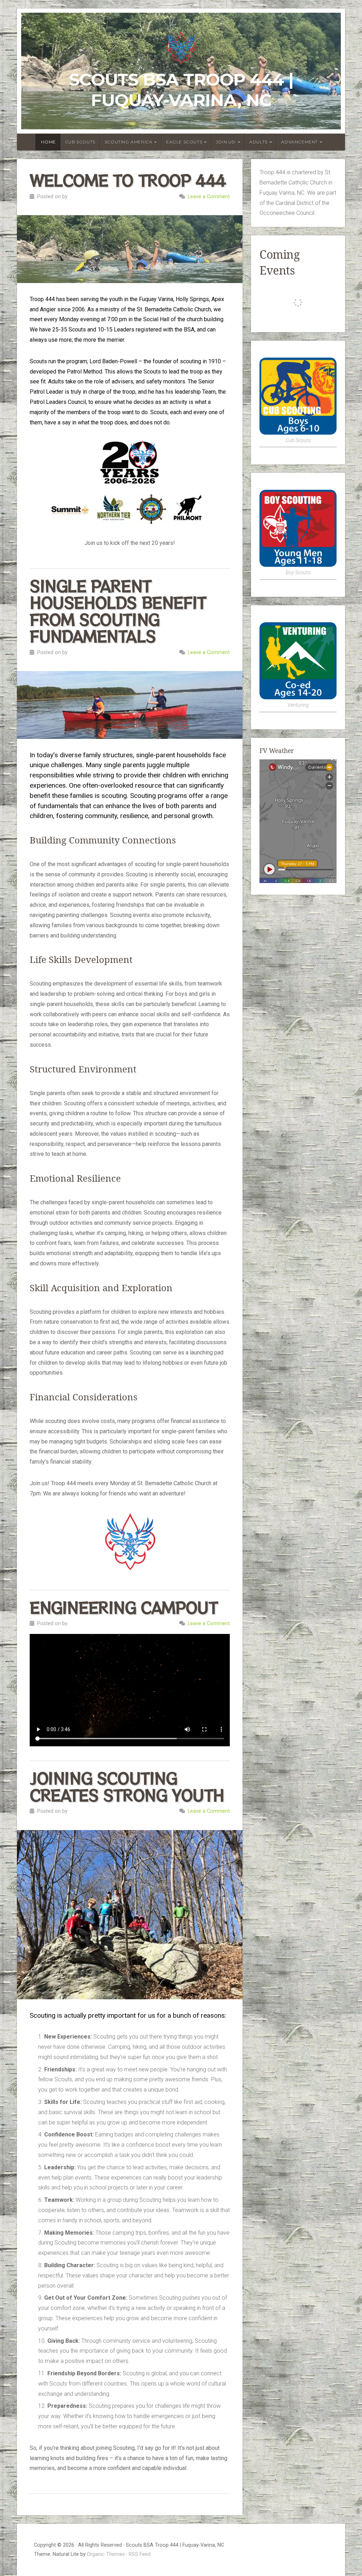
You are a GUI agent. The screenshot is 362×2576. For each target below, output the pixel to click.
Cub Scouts (80, 142)
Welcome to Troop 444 (128, 180)
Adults (258, 142)
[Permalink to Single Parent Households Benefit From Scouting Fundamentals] (130, 705)
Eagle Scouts (184, 142)
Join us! (226, 142)
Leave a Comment (209, 197)
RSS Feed (140, 2554)
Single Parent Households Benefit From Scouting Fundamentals (118, 611)
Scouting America (129, 142)
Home (48, 142)
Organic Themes (106, 2554)
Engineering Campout (124, 1607)
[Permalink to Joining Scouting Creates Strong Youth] (130, 1915)
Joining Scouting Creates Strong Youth (127, 1786)
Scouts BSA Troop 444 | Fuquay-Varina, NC (181, 90)
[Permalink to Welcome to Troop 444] (130, 249)
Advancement (299, 142)
